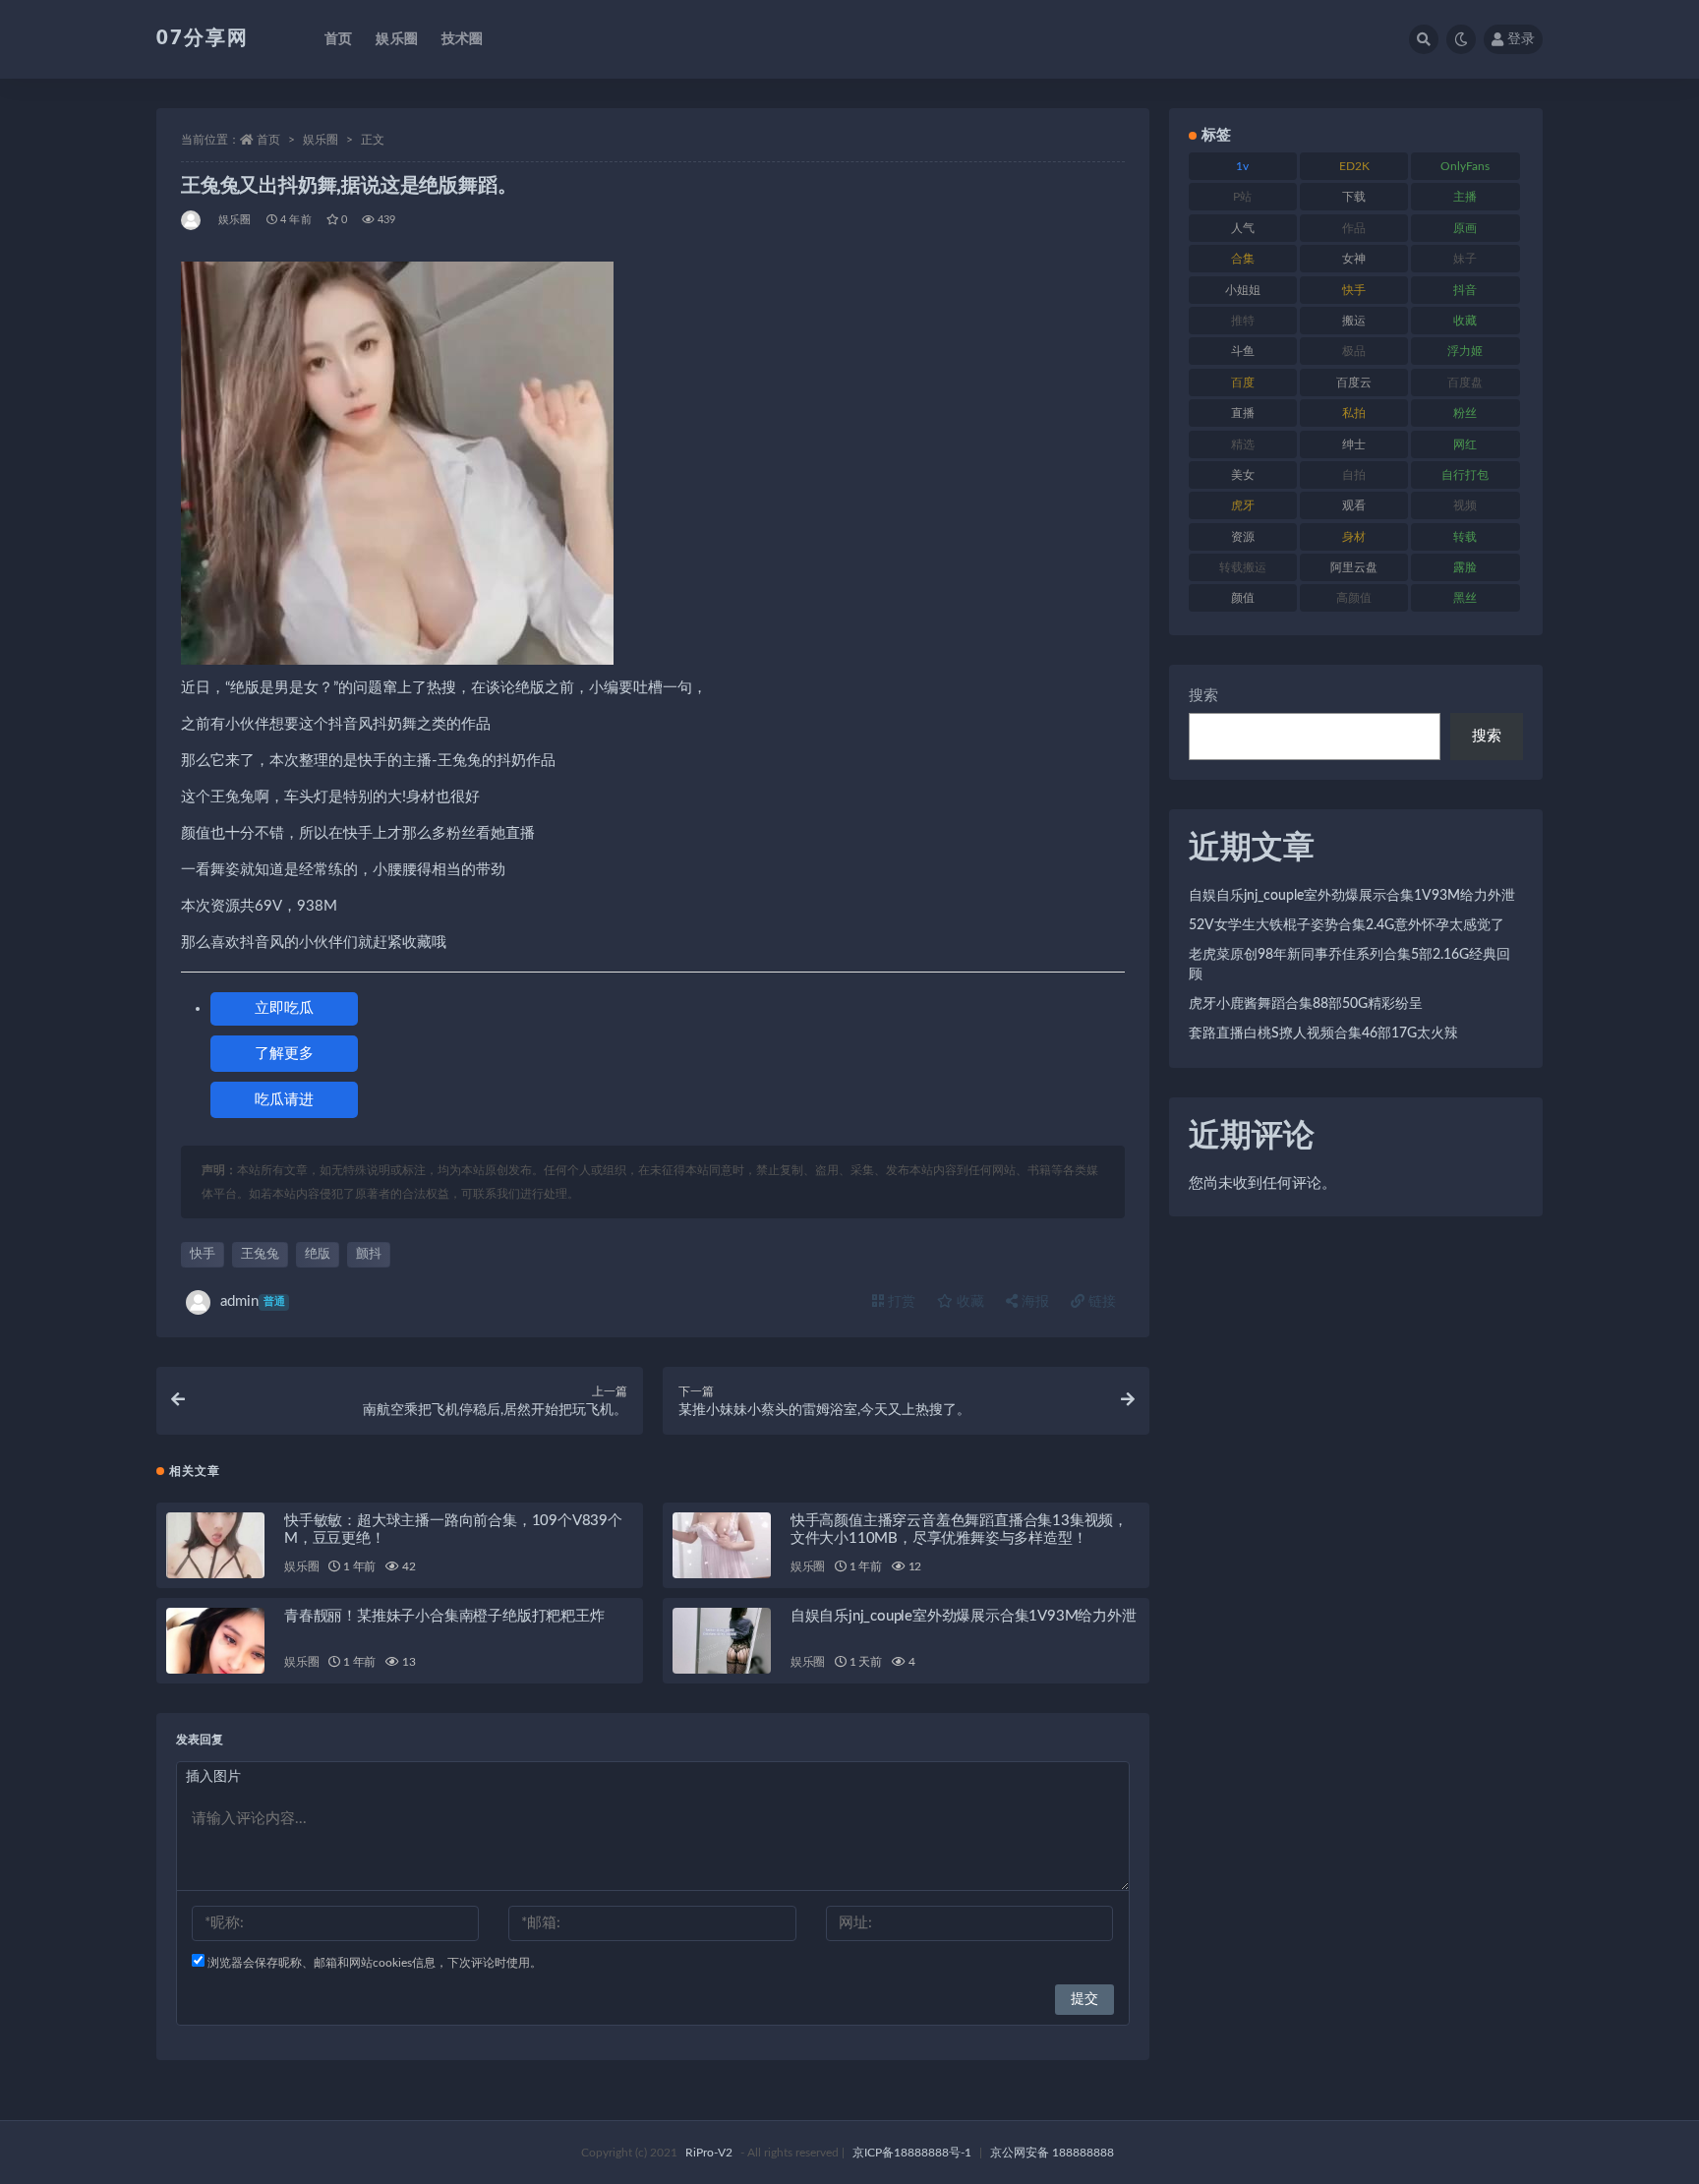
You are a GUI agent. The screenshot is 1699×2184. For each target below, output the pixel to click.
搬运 (1354, 321)
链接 (1100, 1302)
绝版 (318, 1254)
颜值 (1243, 598)
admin (253, 1301)
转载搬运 (1243, 567)
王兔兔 (260, 1254)
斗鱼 (1243, 351)
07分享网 (203, 38)
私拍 (1354, 413)
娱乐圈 (397, 39)
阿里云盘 (1354, 567)
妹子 (1465, 259)
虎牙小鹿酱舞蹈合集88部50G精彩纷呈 (1306, 1004)
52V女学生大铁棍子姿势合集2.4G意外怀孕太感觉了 (1347, 925)
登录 (1521, 39)
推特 (1243, 321)
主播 (1465, 197)
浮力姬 (1465, 351)
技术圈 (463, 39)
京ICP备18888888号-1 (912, 2153)
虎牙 (1243, 505)
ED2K (1354, 166)
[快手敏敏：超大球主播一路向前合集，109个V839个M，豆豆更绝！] (215, 1545)
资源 (1243, 537)
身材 (1354, 537)
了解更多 (284, 1054)
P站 (1242, 197)
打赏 (900, 1302)
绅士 (1354, 444)
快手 (203, 1254)
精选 (1243, 444)
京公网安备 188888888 (1052, 2153)
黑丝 (1465, 598)
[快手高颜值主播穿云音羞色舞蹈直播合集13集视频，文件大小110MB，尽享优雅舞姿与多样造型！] (722, 1545)
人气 (1243, 228)
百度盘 (1465, 383)
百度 (1243, 383)
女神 (1354, 259)
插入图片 (213, 1777)
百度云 (1354, 383)
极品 (1354, 351)
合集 (1243, 259)
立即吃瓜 (284, 1008)
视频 (1465, 505)
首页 (338, 39)
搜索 (1203, 696)
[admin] (192, 220)
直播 (1243, 413)
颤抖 (369, 1254)
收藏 (968, 1302)
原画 (1465, 228)
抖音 (1465, 290)
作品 (1354, 228)
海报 (1033, 1302)
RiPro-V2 (709, 2153)
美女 (1243, 475)
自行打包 (1465, 475)
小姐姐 (1243, 290)
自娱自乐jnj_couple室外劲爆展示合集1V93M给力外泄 (964, 1616)
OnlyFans (1465, 166)
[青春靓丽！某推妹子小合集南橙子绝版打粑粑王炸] (215, 1641)
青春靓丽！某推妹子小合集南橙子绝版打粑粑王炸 (444, 1616)
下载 (1354, 197)
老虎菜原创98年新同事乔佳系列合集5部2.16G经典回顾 (1349, 965)
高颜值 (1354, 598)
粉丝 (1465, 413)
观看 (1354, 505)
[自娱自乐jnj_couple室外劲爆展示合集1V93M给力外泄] (722, 1641)
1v (1242, 166)
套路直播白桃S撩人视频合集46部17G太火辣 (1323, 1033)
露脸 (1465, 567)
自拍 (1354, 475)
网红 (1465, 444)
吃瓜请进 (284, 1100)
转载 (1465, 537)
